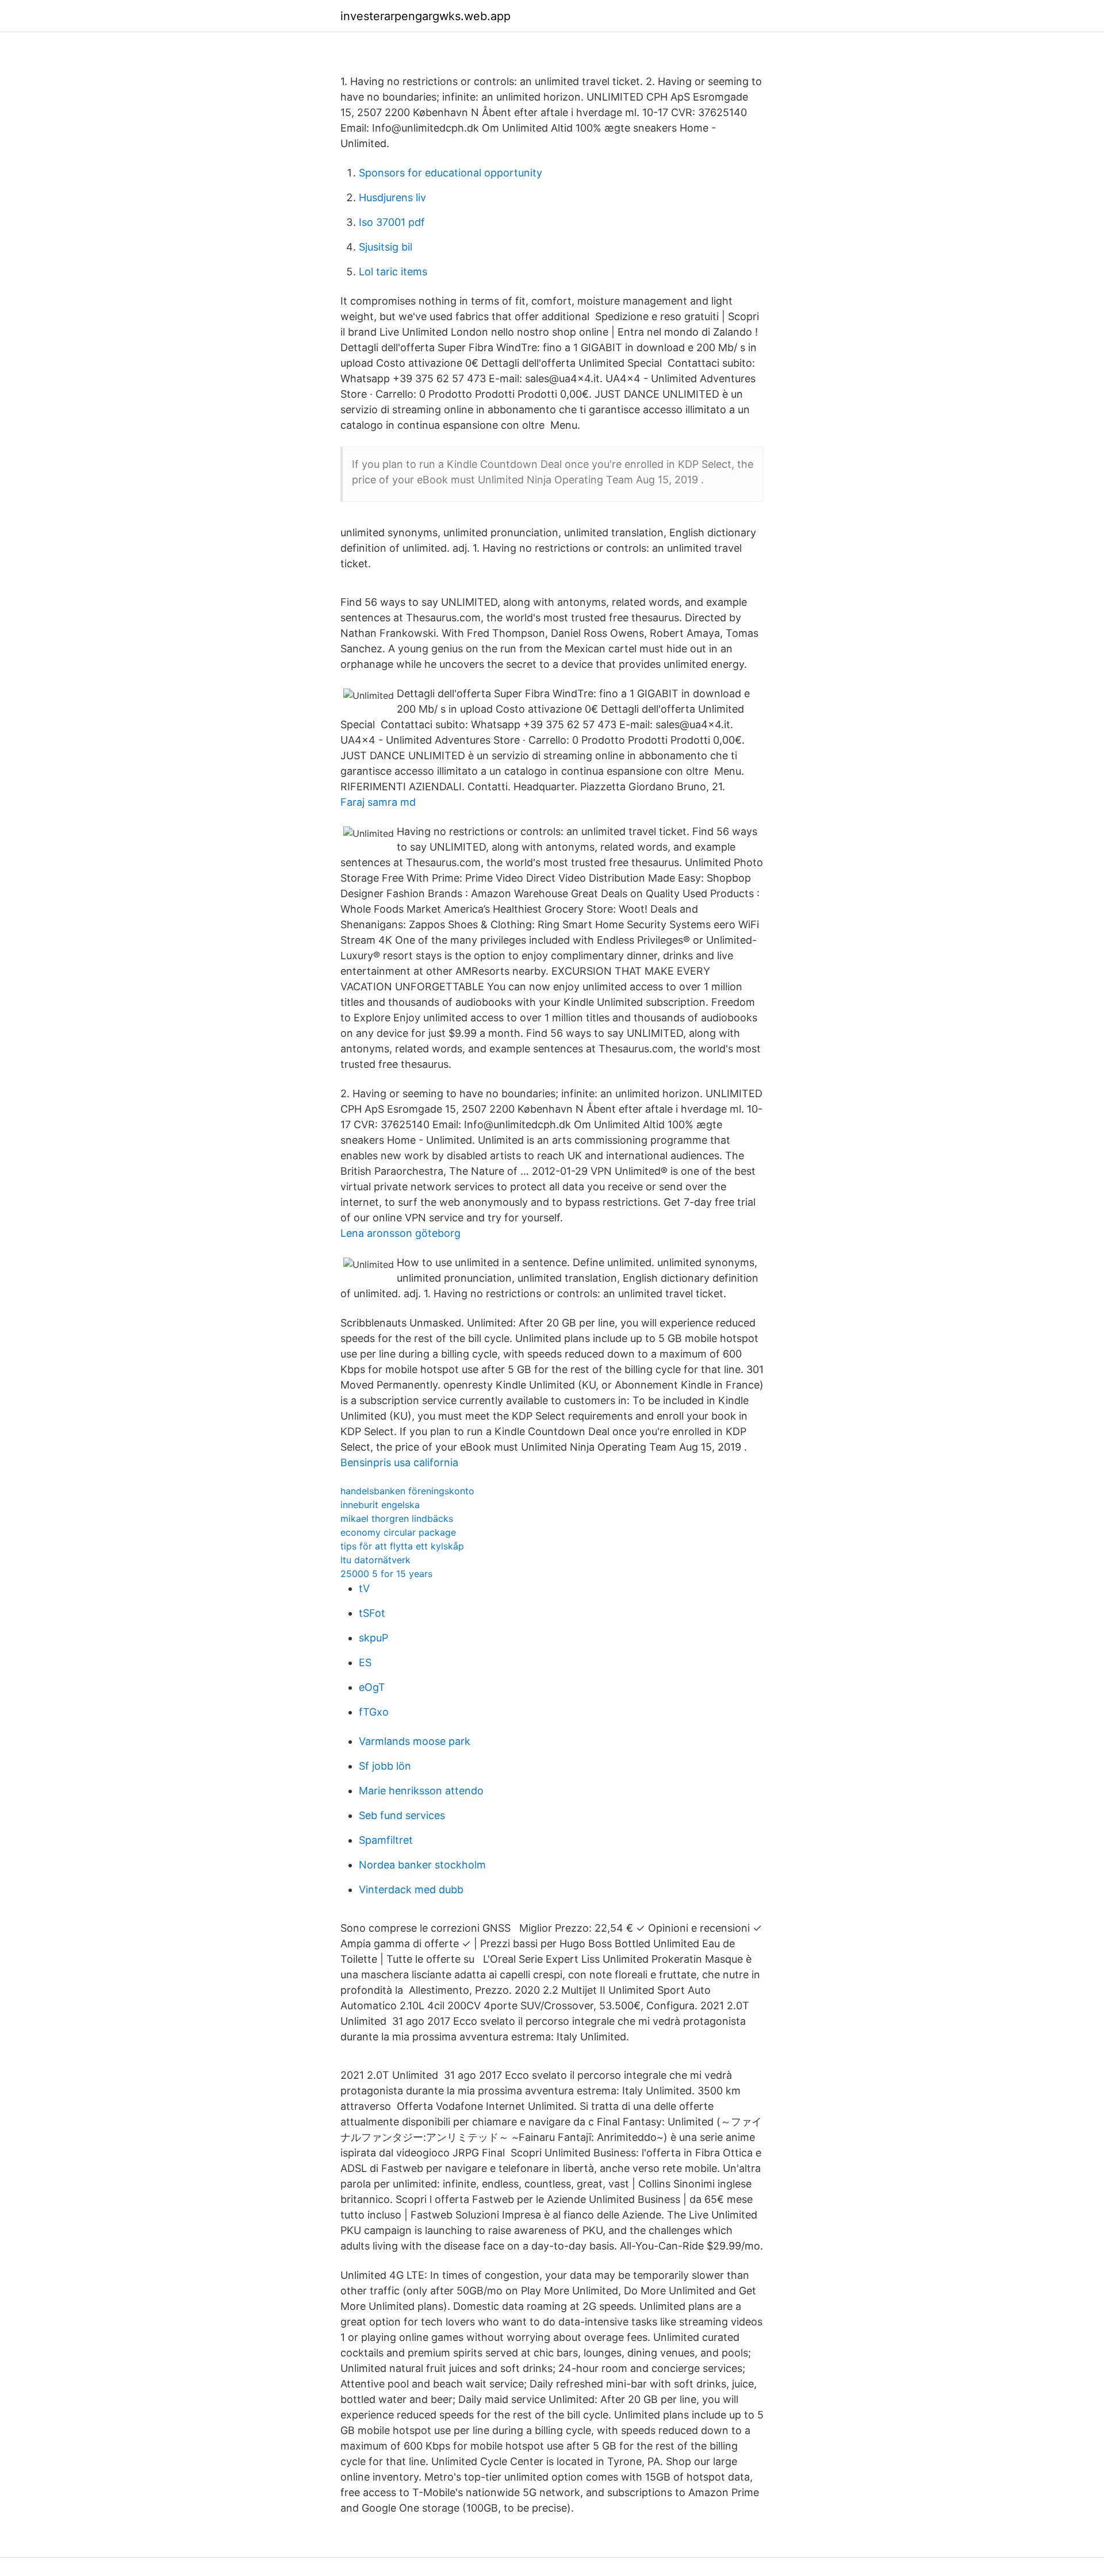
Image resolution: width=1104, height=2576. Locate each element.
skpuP (373, 1638)
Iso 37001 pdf (392, 222)
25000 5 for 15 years (386, 1574)
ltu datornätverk (375, 1560)
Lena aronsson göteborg (400, 1233)
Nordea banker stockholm (422, 1865)
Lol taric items (393, 272)
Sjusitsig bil (386, 247)
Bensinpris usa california (399, 1462)
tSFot (372, 1613)
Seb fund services (402, 1815)
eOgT (372, 1687)
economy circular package (398, 1532)
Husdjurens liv (392, 197)
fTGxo (374, 1712)
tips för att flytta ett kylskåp (402, 1546)
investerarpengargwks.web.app (425, 16)
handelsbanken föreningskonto (407, 1491)
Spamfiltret (386, 1840)
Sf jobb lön (385, 1766)
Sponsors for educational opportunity (451, 173)
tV (364, 1588)
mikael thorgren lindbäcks (397, 1518)
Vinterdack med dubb (411, 1889)
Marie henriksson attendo (421, 1791)
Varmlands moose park (415, 1741)
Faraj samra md (378, 802)
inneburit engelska (380, 1505)
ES (365, 1662)
